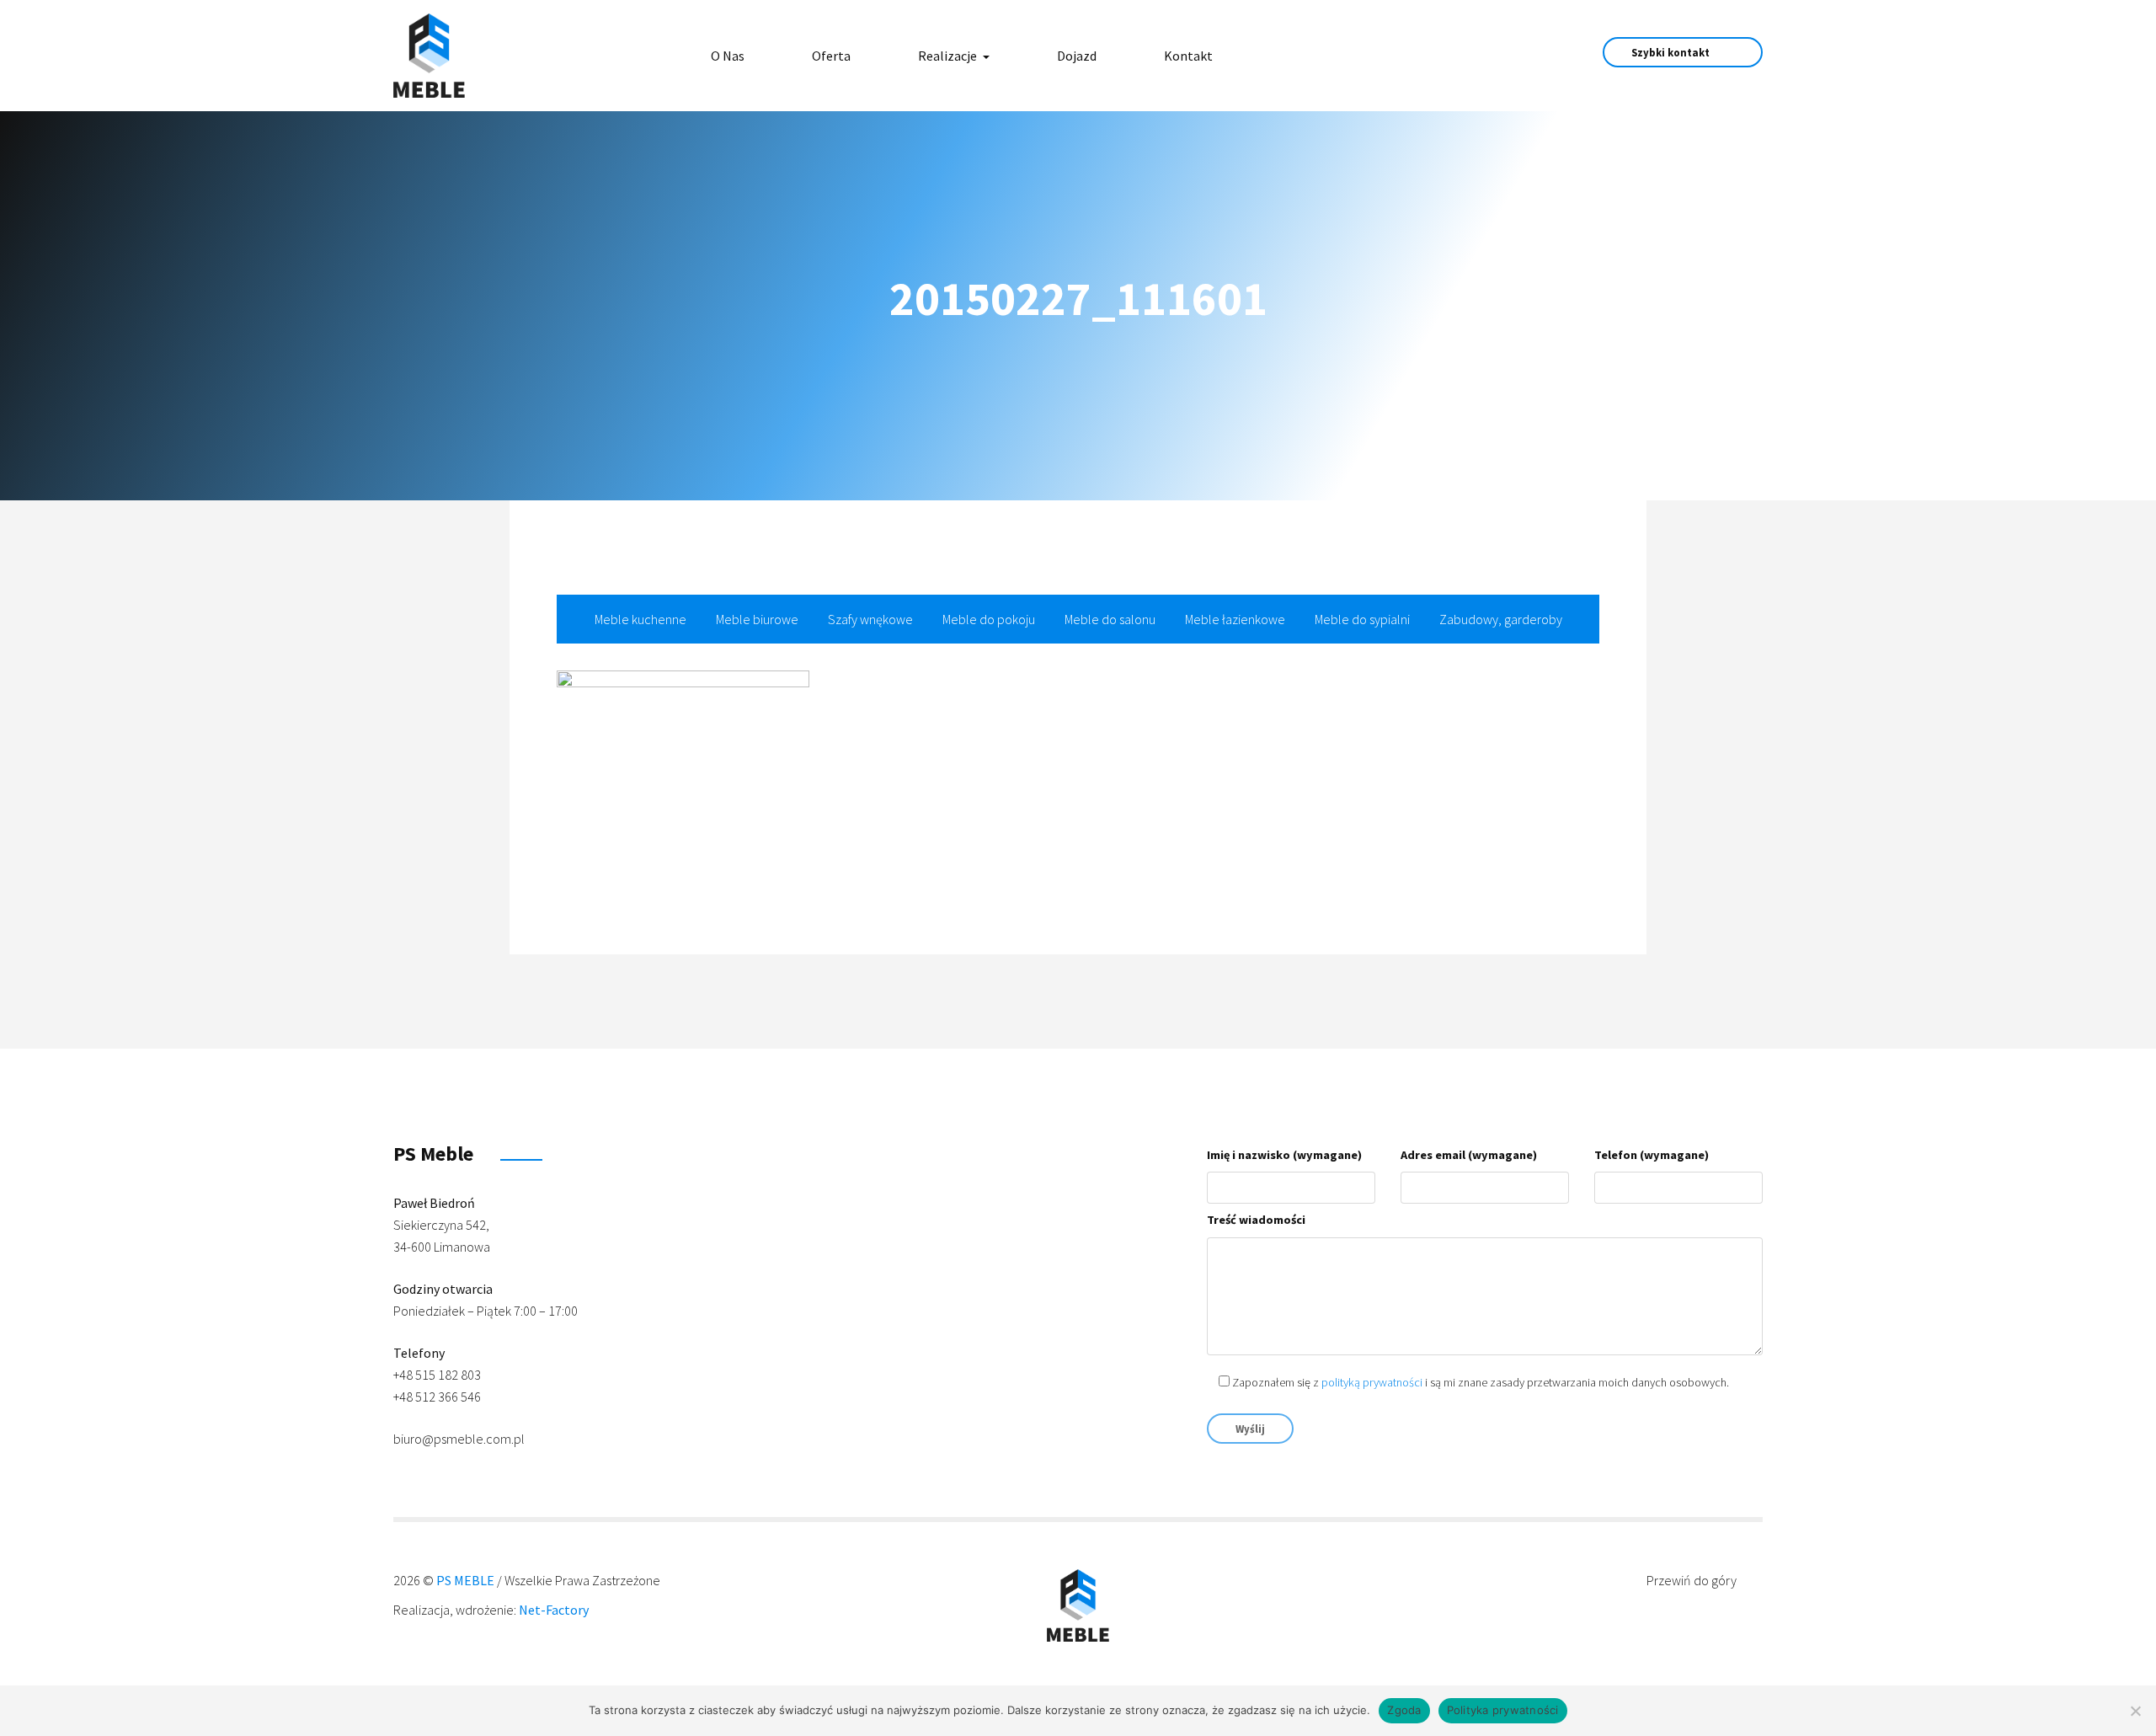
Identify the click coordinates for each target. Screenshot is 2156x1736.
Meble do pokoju (989, 619)
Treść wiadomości (1256, 1220)
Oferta (831, 56)
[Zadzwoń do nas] (1456, 55)
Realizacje (949, 56)
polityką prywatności (1372, 1382)
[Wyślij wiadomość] (1427, 55)
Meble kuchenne (640, 619)
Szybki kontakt (1672, 52)
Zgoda (1404, 1710)
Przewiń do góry (1693, 1580)
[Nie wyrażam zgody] (2135, 1711)
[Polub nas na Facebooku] (1398, 55)
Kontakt (1188, 56)
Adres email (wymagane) (1469, 1155)
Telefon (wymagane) (1652, 1155)
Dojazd (1077, 56)
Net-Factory (554, 1610)
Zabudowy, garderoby (1501, 619)
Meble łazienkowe (1235, 619)
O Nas (728, 56)
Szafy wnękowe (870, 619)
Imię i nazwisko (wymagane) (1284, 1155)
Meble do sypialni (1362, 619)
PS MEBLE (465, 1580)
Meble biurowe (757, 619)
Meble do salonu (1110, 619)
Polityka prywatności (1503, 1710)
